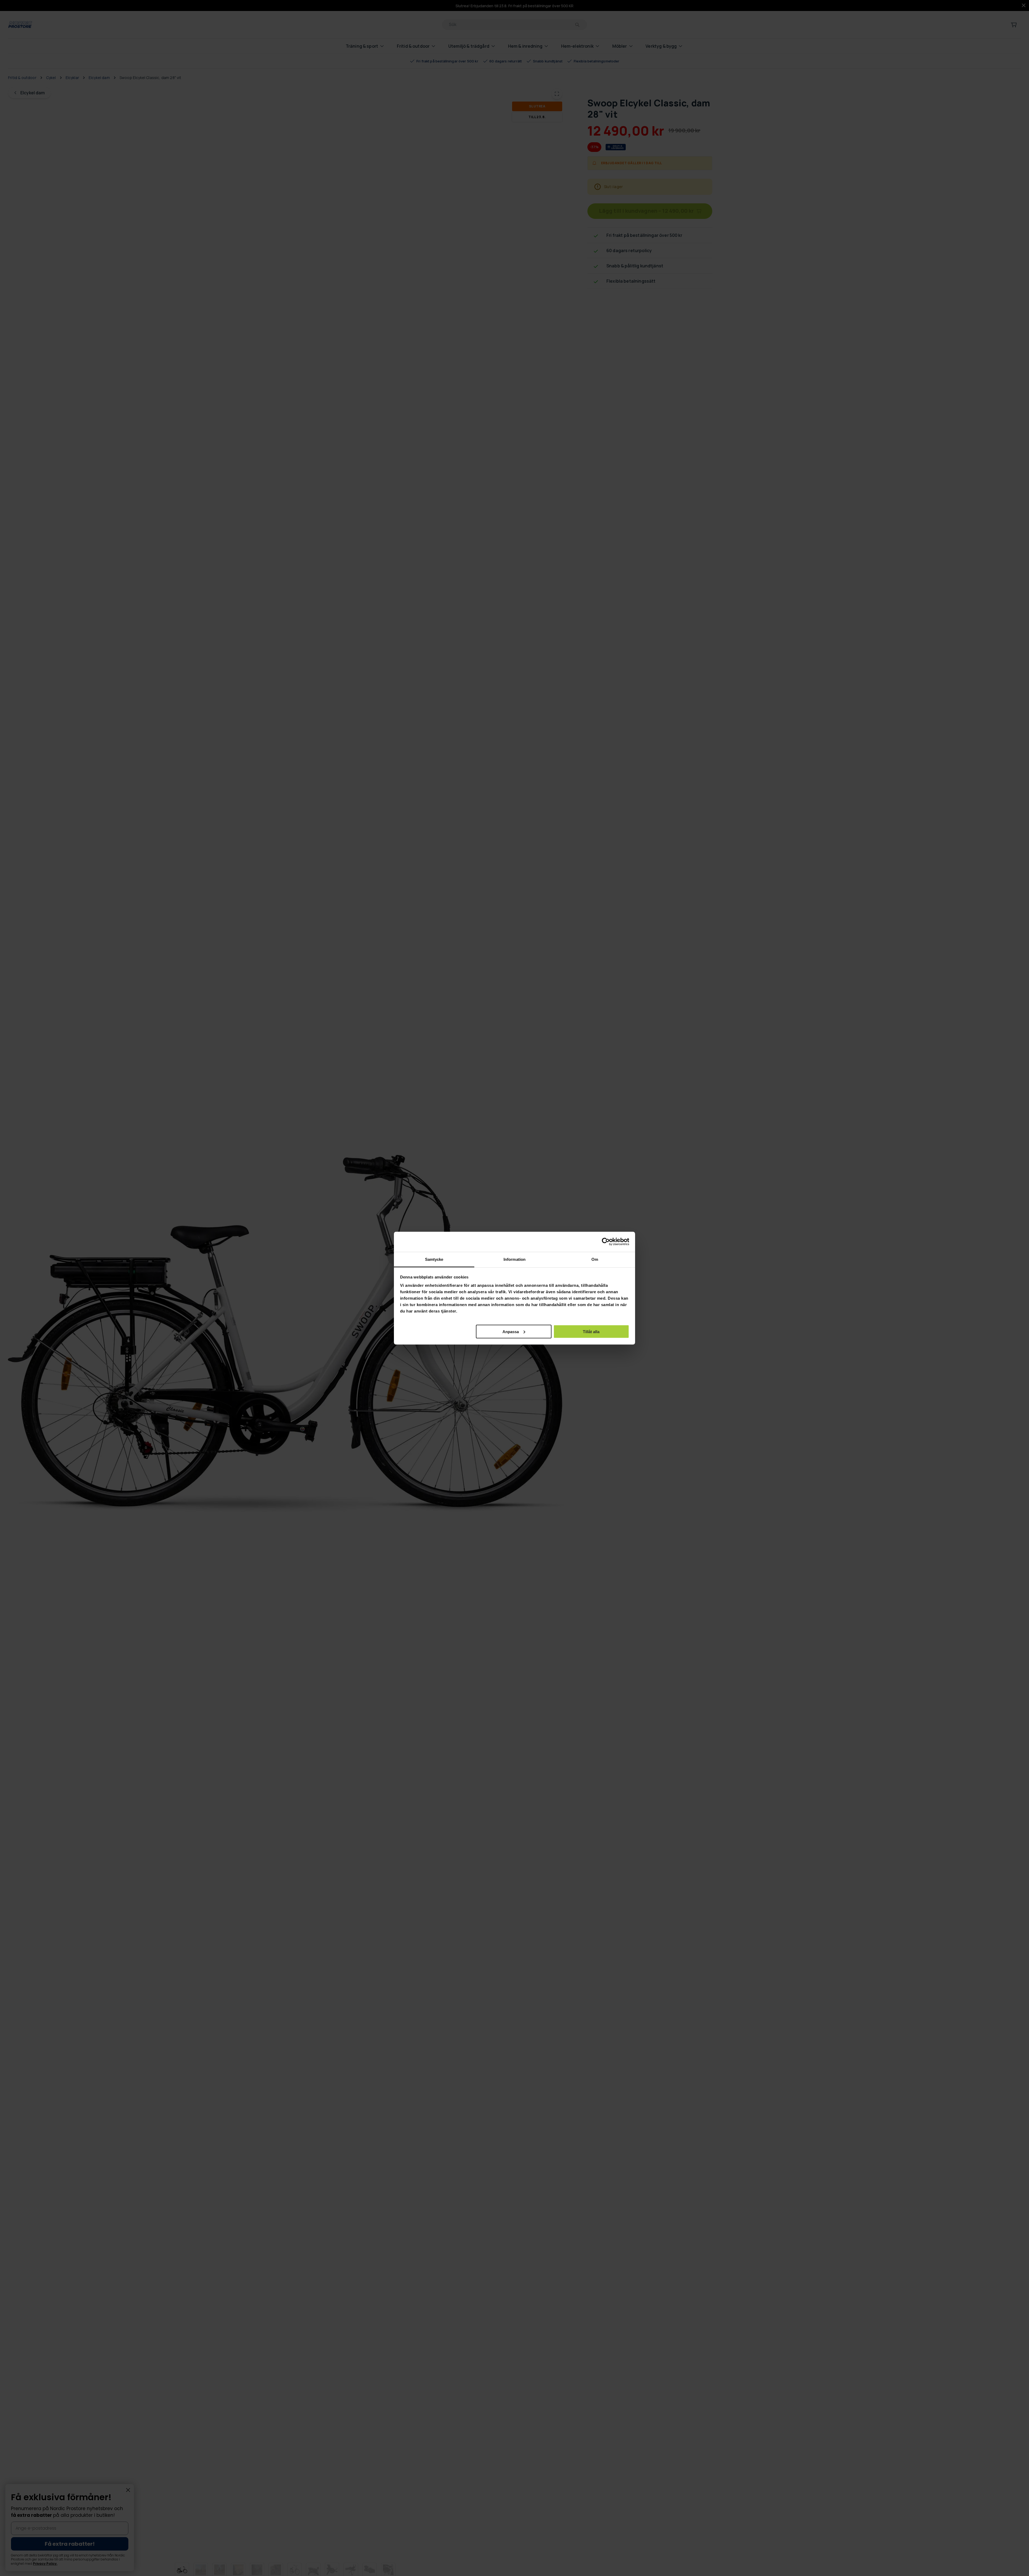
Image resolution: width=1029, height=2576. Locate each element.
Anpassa (511, 1331)
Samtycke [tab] (434, 1259)
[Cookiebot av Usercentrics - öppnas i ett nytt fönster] (606, 1242)
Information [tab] (514, 1259)
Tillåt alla (591, 1331)
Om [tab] (595, 1259)
